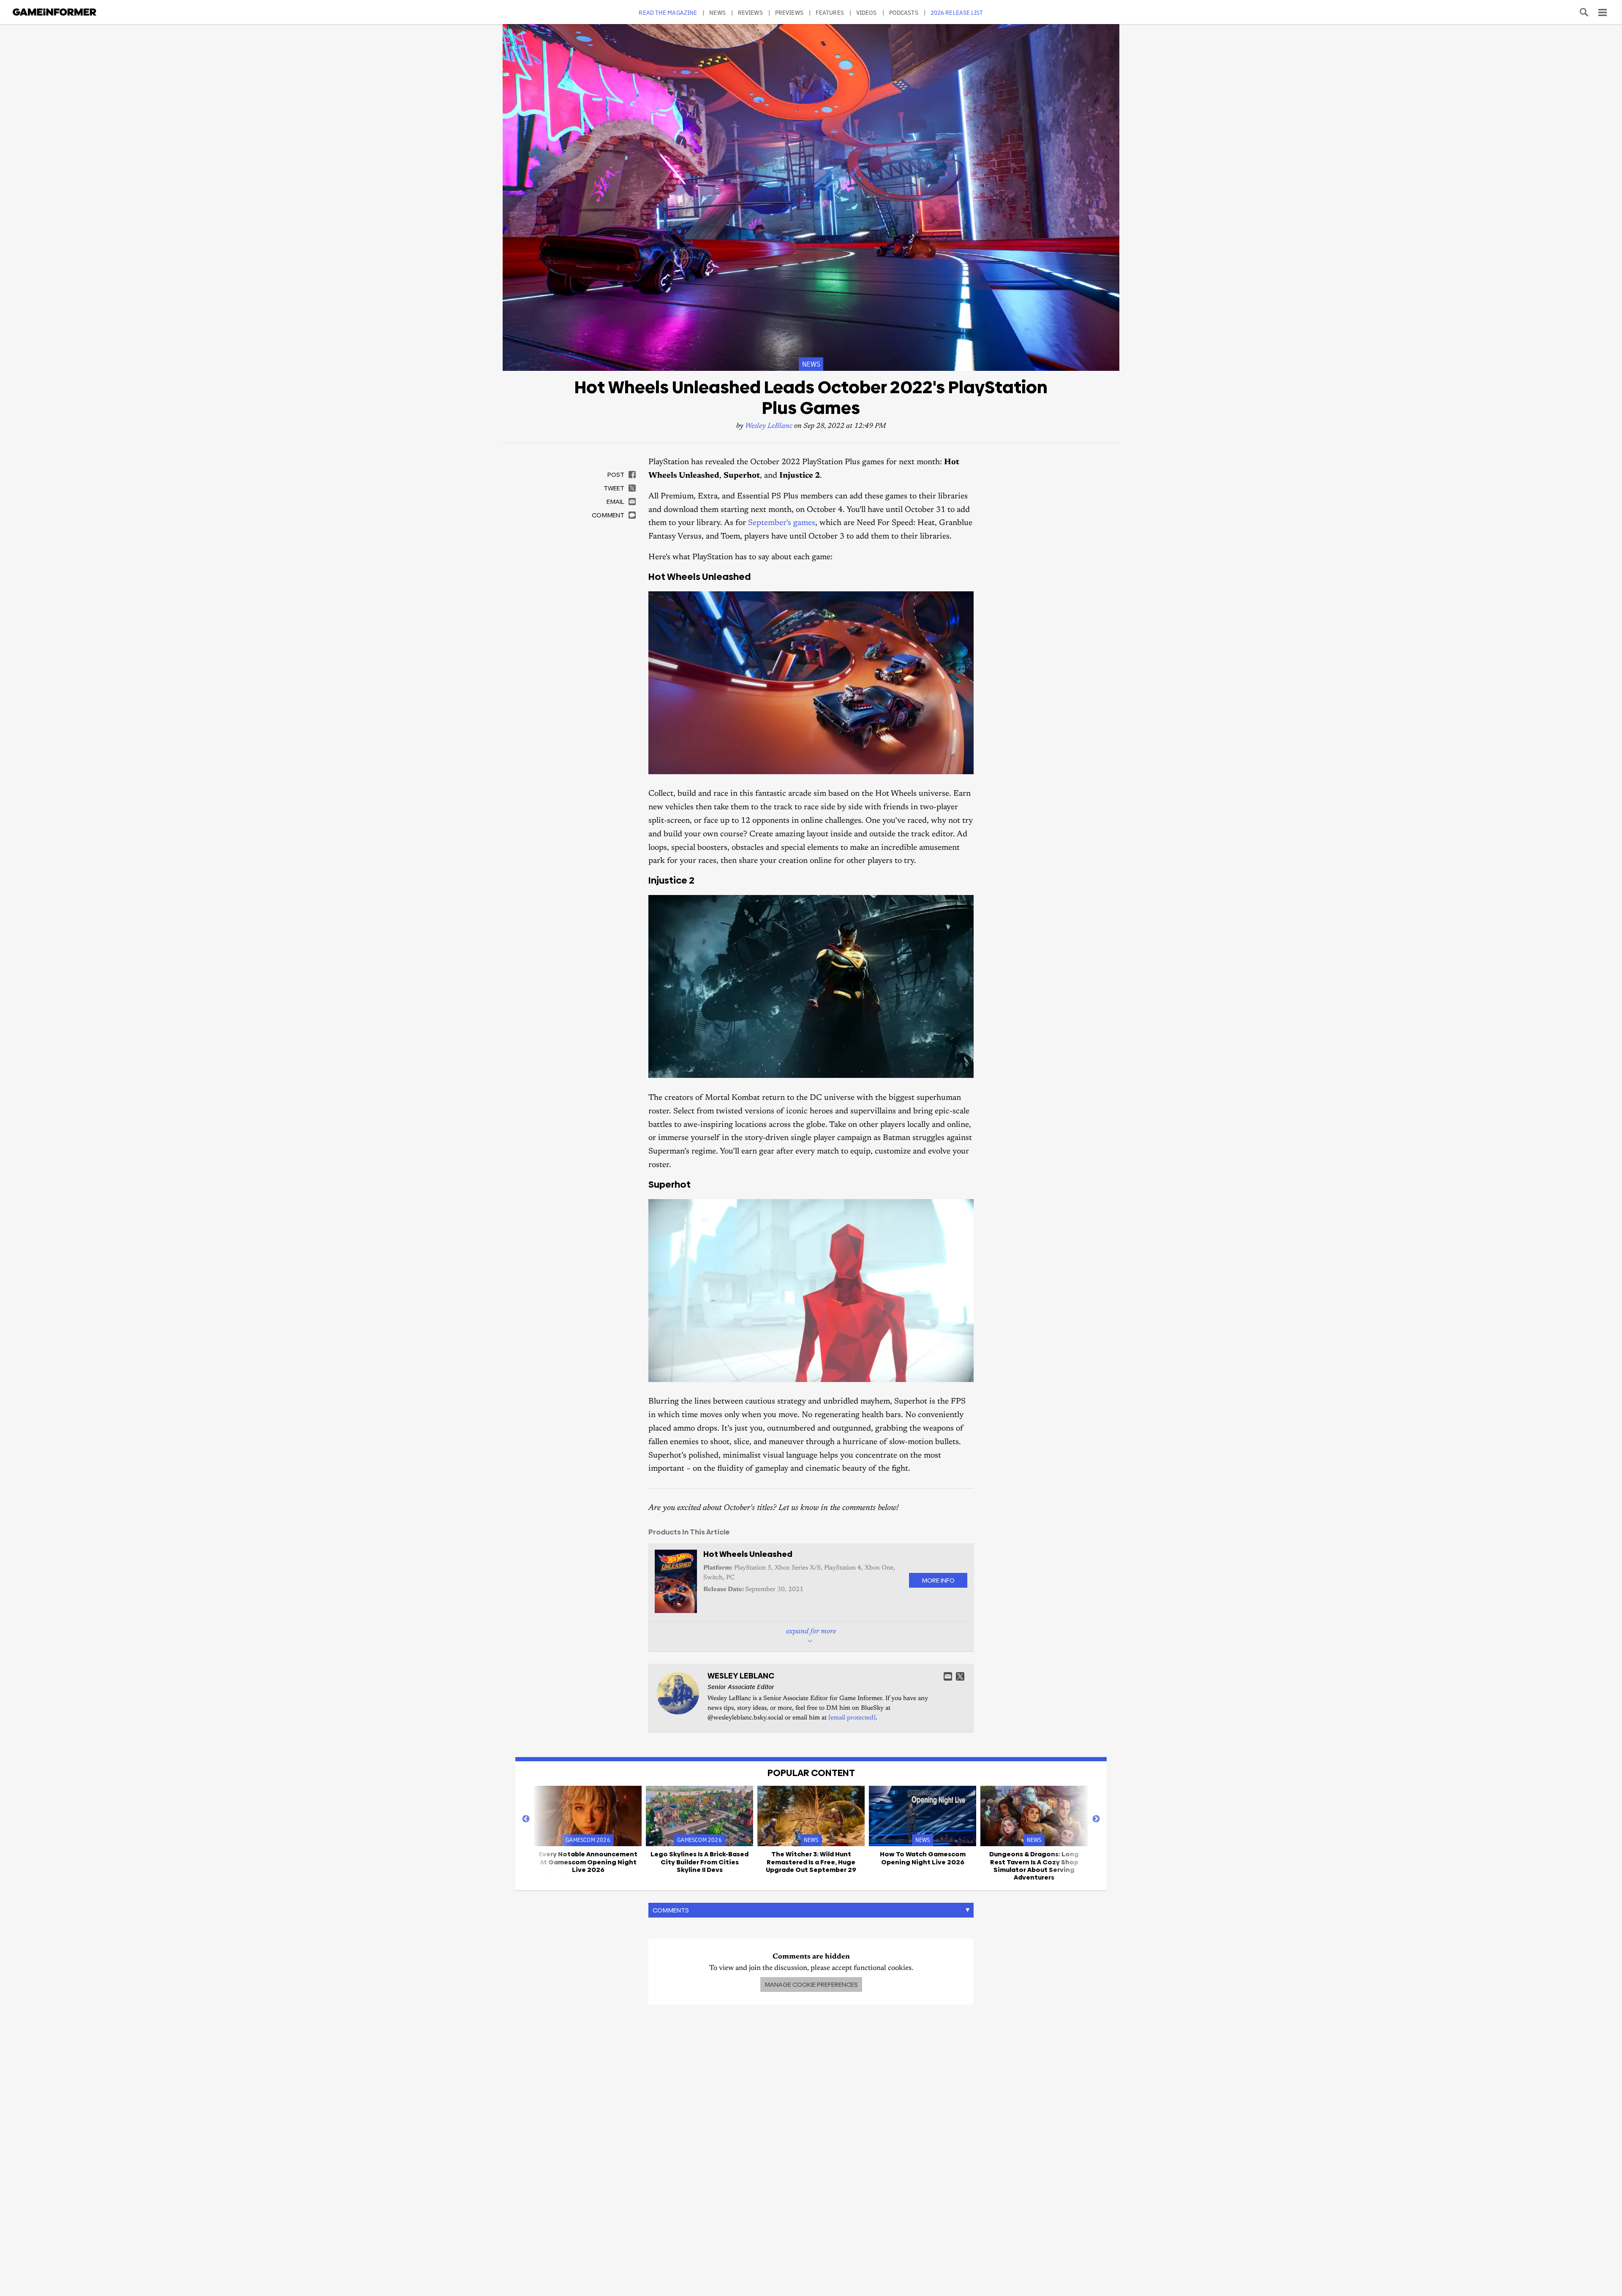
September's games (782, 523)
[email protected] (852, 1718)
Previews (789, 12)
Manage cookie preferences (811, 1985)
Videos (867, 12)
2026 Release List (957, 12)
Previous (526, 1819)
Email (948, 1676)
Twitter (960, 1676)
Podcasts (904, 12)
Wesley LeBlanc (769, 426)
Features (830, 12)
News (717, 12)
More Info (938, 1580)
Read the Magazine (668, 12)
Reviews (750, 12)
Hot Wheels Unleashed (748, 1554)
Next (1096, 1819)
